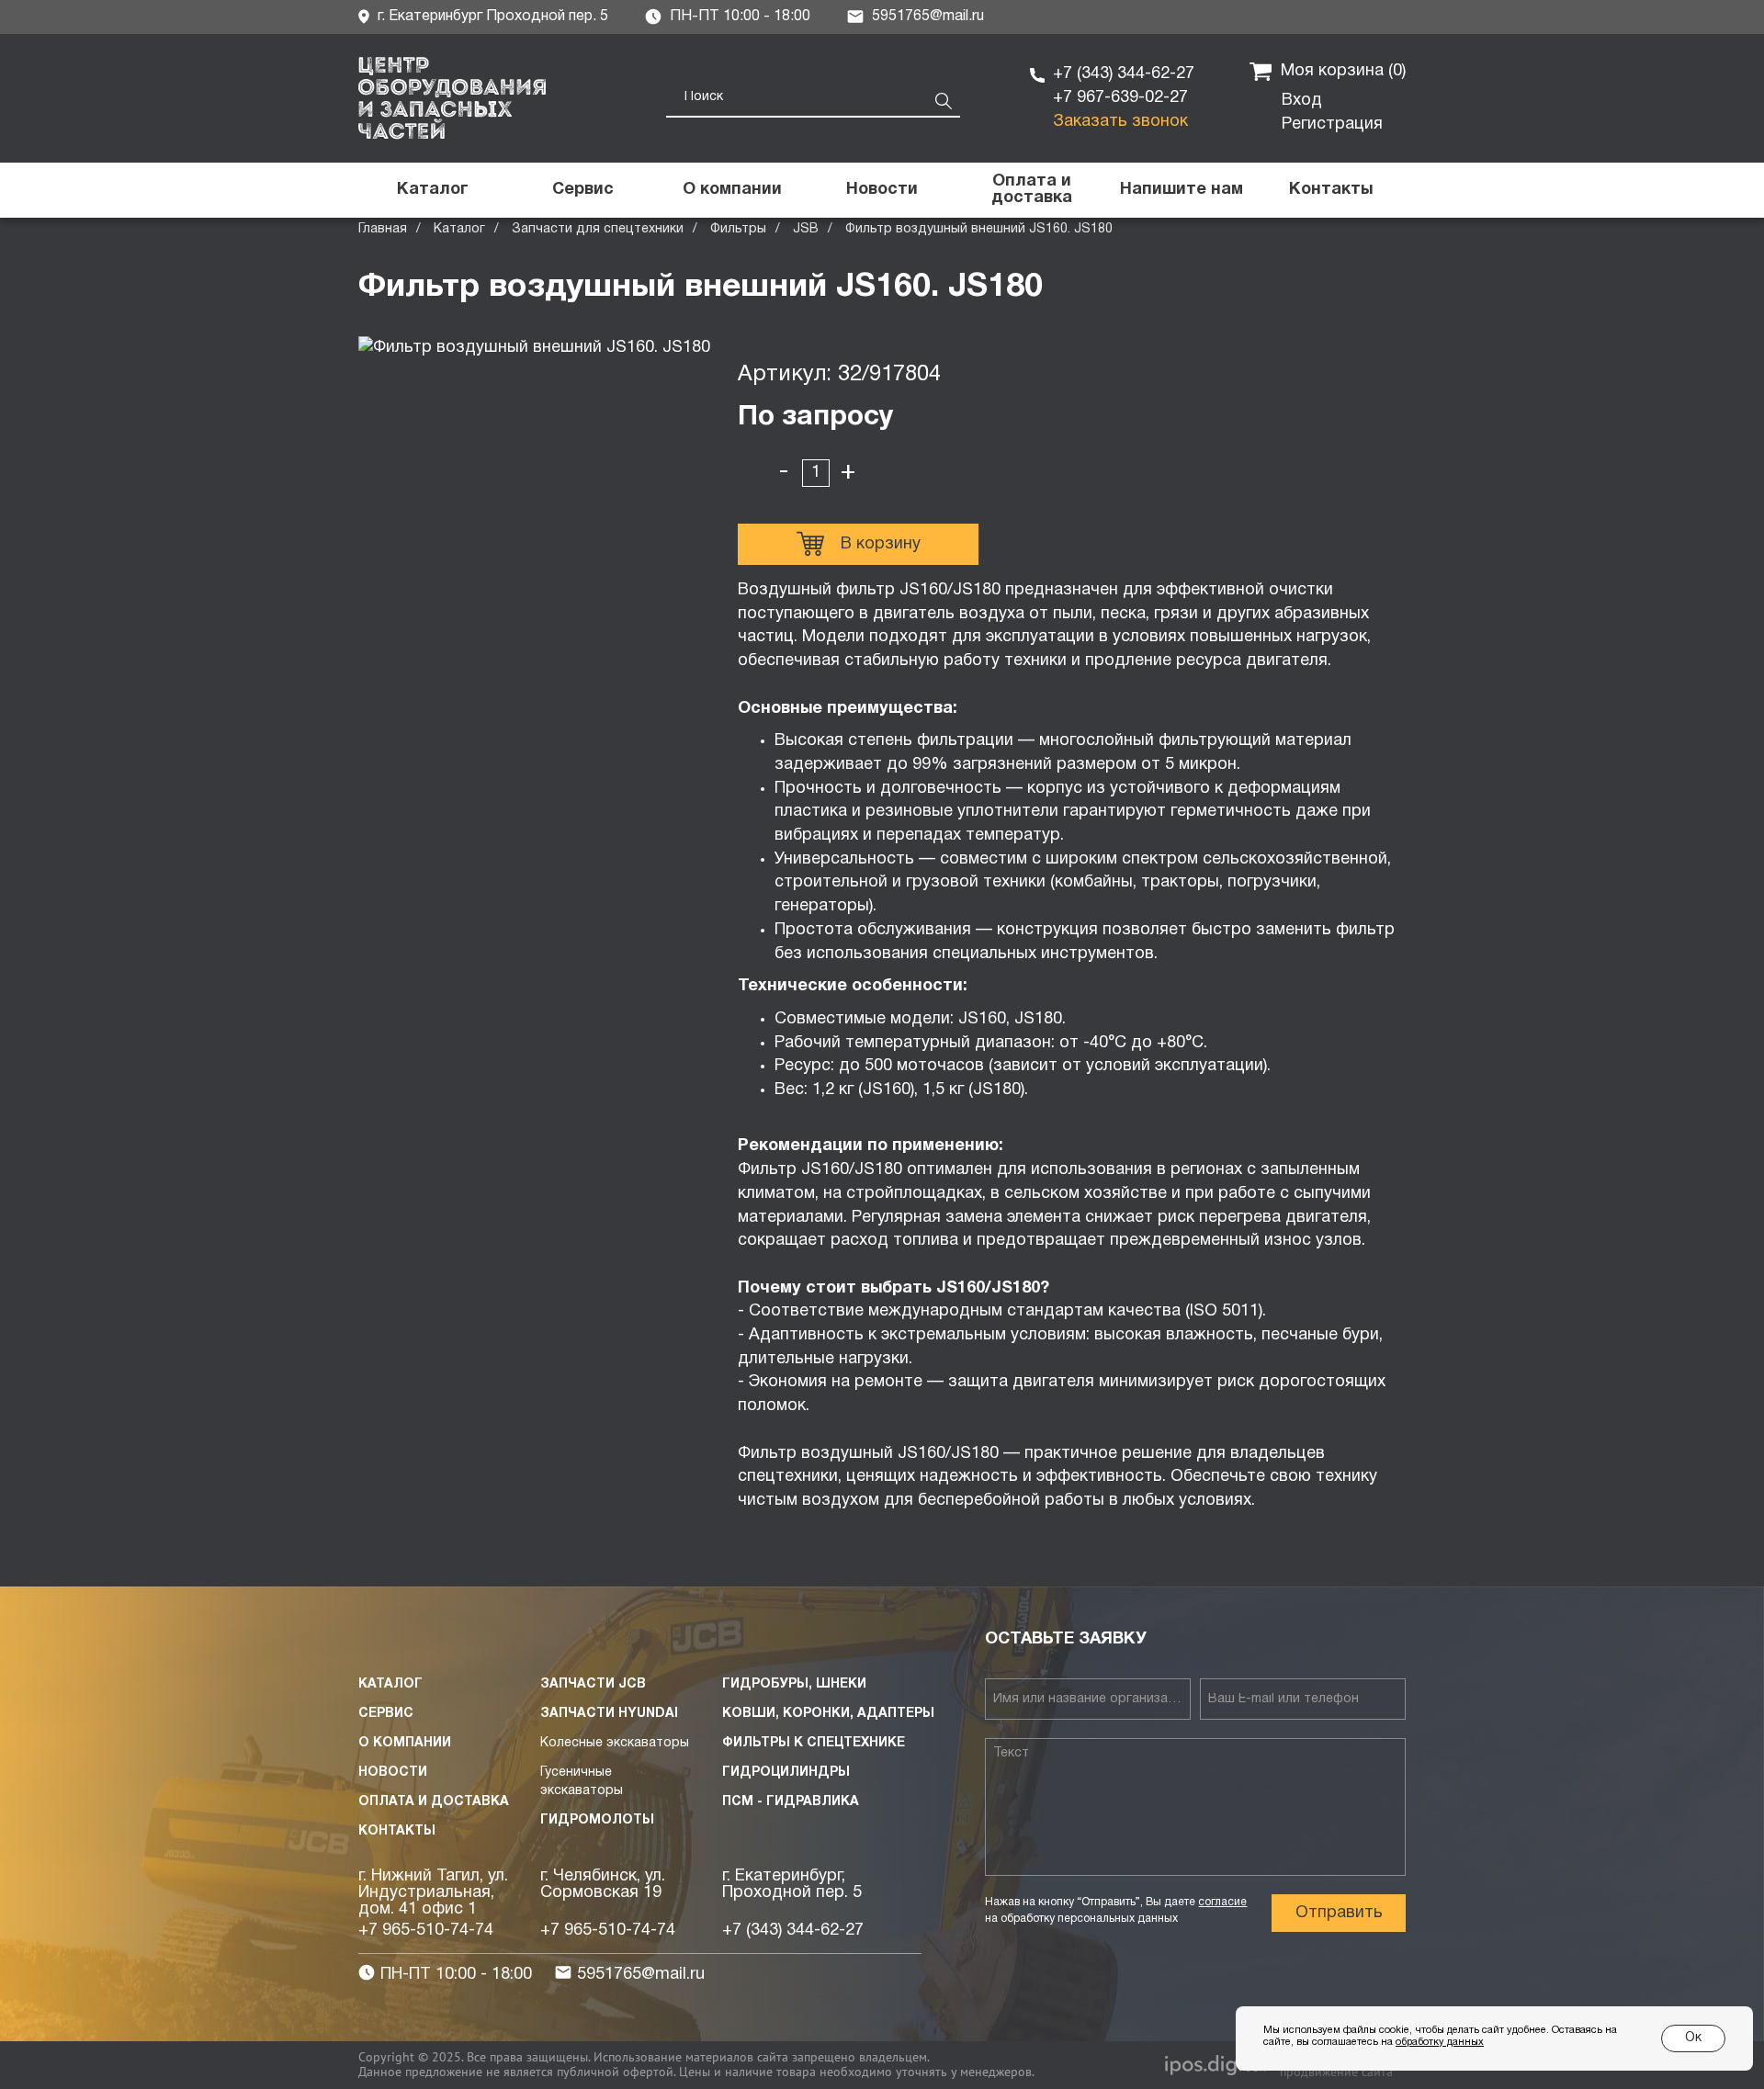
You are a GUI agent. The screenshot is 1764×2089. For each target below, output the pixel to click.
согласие (1222, 1902)
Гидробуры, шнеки (794, 1684)
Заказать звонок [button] (1120, 122)
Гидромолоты (597, 1820)
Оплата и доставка (434, 1802)
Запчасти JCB (593, 1684)
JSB (806, 229)
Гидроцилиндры (786, 1773)
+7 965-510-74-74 (426, 1931)
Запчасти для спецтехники (598, 229)
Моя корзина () (1343, 71)
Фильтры (738, 229)
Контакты (397, 1831)
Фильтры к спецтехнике (814, 1743)
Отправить (1339, 1913)
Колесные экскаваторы (615, 1743)
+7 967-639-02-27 (1120, 98)
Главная (383, 229)
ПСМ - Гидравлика (791, 1802)
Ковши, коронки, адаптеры (828, 1714)
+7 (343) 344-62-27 (1124, 74)
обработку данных (1440, 2042)
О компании (405, 1743)
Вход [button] (1302, 101)
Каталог (459, 229)
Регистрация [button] (1332, 124)
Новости (393, 1773)
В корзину (881, 544)
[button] (1181, 190)
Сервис (386, 1714)
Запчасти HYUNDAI (609, 1714)
